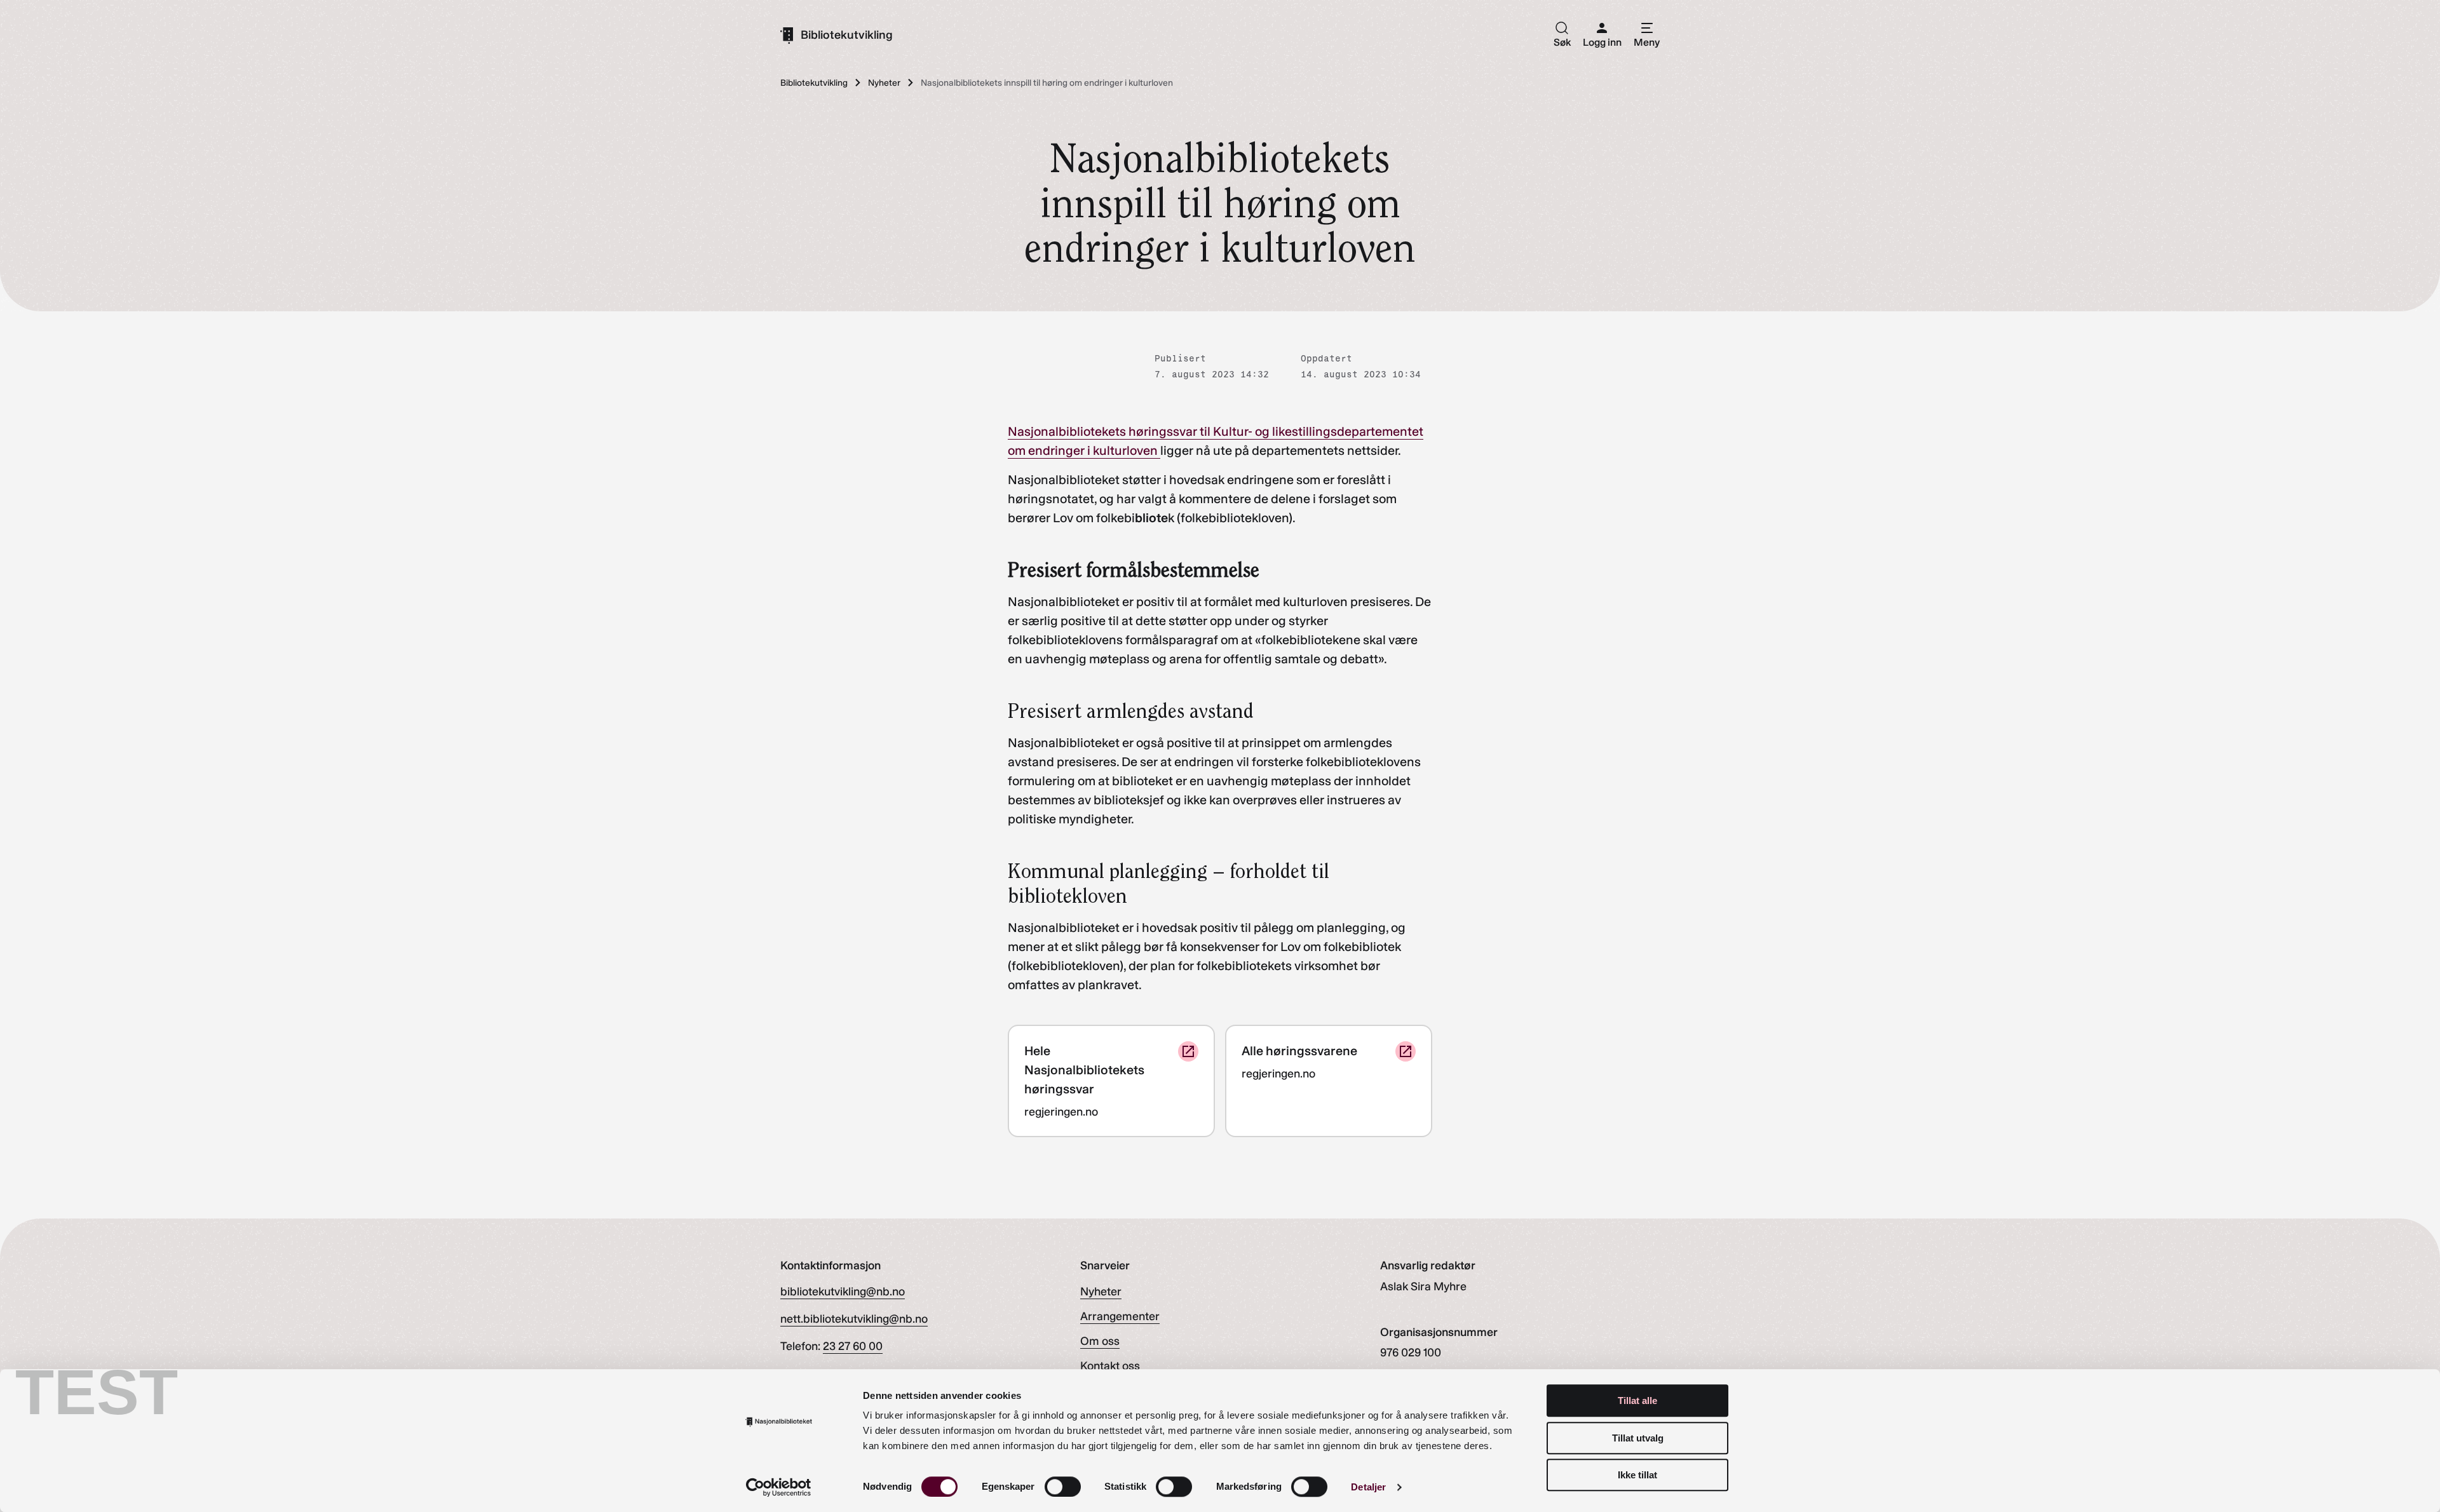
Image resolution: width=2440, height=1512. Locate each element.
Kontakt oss (1110, 1366)
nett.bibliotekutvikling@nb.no (854, 1319)
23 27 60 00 (853, 1346)
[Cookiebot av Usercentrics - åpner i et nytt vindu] (779, 1487)
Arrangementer (1120, 1316)
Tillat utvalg (1638, 1438)
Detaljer (1368, 1487)
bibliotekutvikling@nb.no (843, 1292)
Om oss (1100, 1341)
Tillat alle (1637, 1401)
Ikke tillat (1637, 1475)
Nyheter (1101, 1292)
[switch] (1063, 1487)
